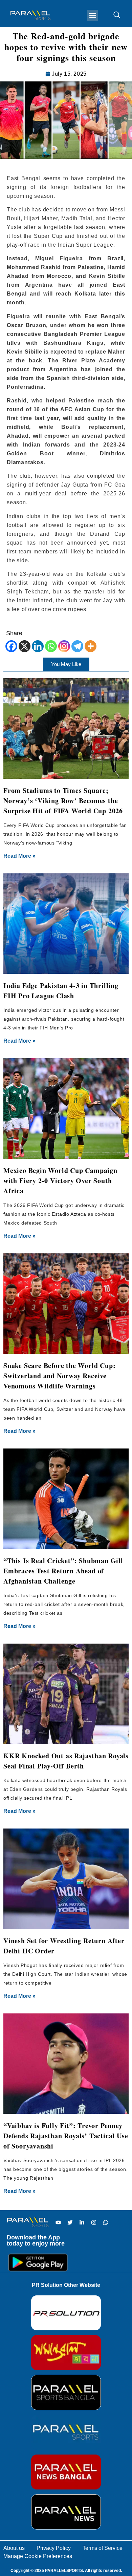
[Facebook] (11, 646)
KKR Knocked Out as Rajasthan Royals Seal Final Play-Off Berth (66, 1761)
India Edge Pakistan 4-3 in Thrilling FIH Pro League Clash (61, 991)
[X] (25, 646)
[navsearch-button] (113, 15)
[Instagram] (64, 646)
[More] (91, 646)
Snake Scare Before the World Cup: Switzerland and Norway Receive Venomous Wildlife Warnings (59, 1376)
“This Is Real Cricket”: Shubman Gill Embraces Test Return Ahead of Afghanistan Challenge (63, 1571)
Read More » (19, 856)
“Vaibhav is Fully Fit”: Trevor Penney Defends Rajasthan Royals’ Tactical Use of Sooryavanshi (66, 2136)
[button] (93, 15)
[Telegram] (77, 646)
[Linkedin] (38, 646)
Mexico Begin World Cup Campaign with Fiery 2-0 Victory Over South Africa (60, 1181)
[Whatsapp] (51, 646)
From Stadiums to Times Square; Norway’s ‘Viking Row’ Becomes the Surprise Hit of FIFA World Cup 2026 (63, 801)
